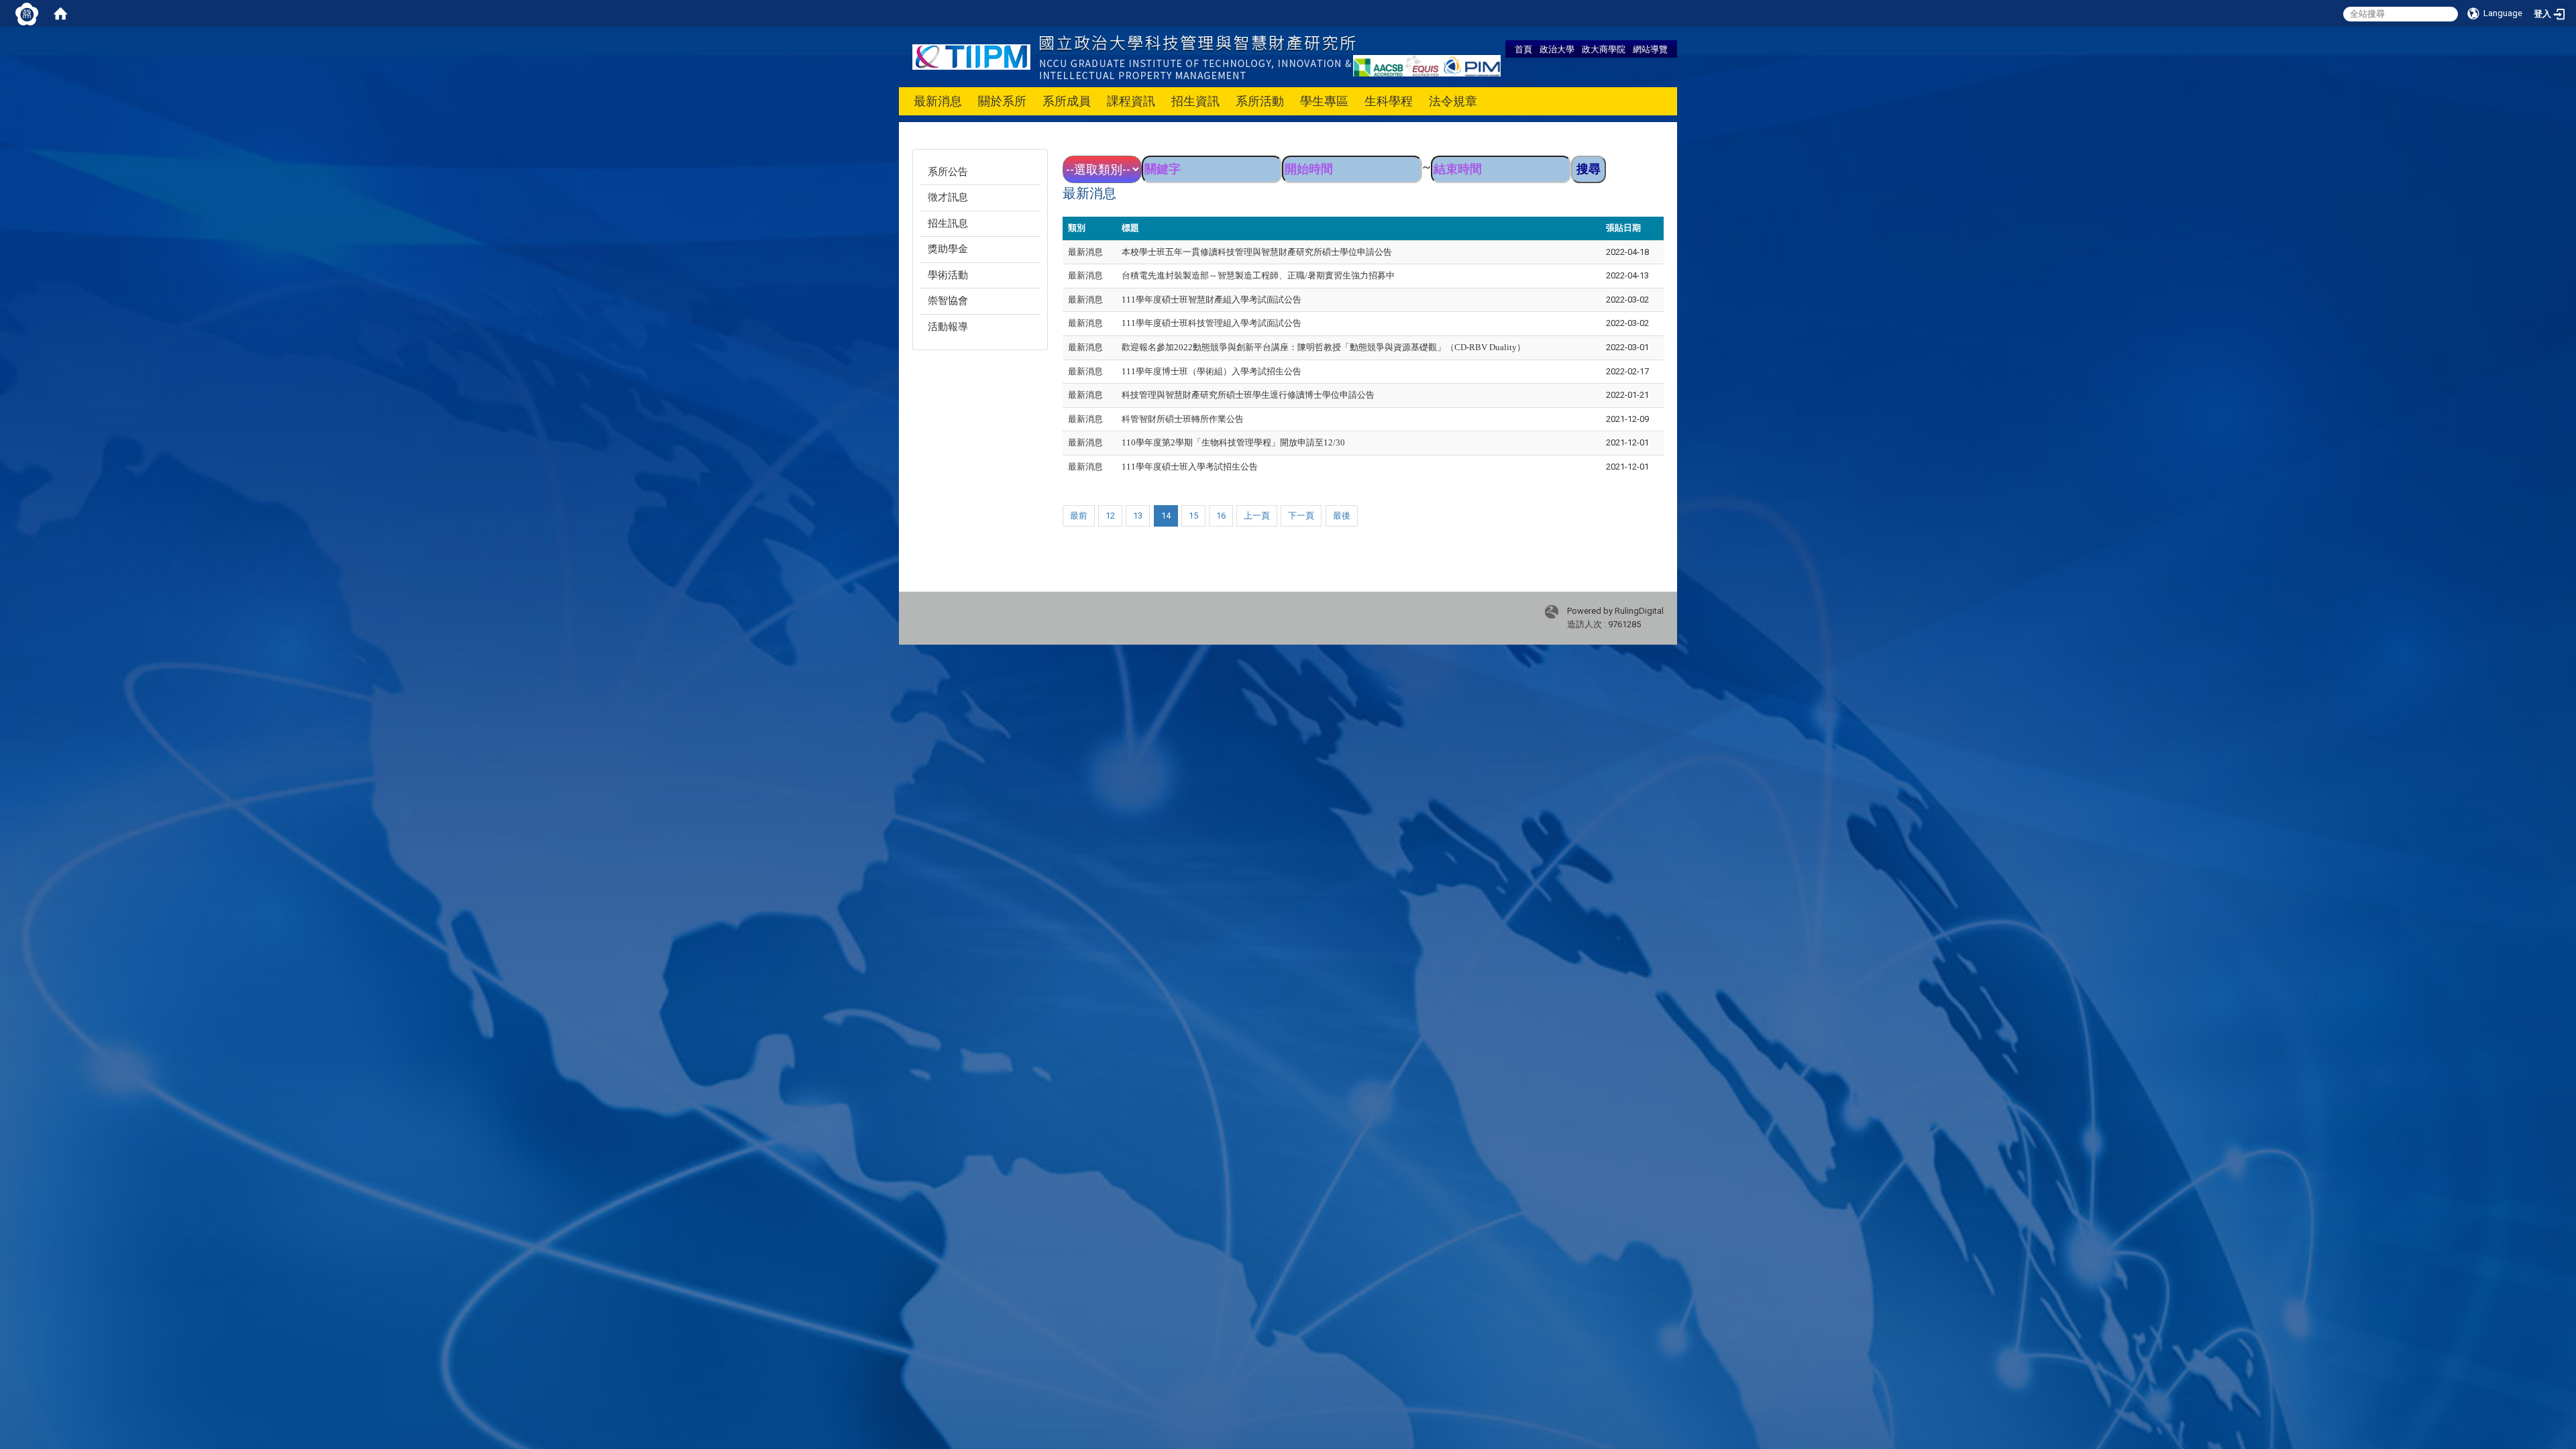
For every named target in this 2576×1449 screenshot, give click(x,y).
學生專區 (1324, 101)
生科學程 (1389, 101)
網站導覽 (1650, 49)
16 (1221, 516)
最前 (1079, 516)
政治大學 (1557, 49)
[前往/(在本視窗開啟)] (1134, 56)
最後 (1342, 516)
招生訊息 (948, 223)
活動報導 (948, 327)
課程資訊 (1131, 101)
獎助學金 (948, 249)
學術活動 (948, 275)
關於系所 (1002, 101)
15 (1193, 516)
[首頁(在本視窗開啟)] (60, 13)
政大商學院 (1604, 49)
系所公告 (948, 172)
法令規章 (1453, 101)
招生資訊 (1195, 101)
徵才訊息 (948, 197)
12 (1110, 516)
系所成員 (1067, 101)
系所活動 (1260, 101)
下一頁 (1301, 516)
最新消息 (938, 101)
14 (1166, 516)
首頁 (1523, 49)
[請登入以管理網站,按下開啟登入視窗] (27, 13)
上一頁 (1257, 516)
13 (1138, 516)
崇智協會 (948, 301)
